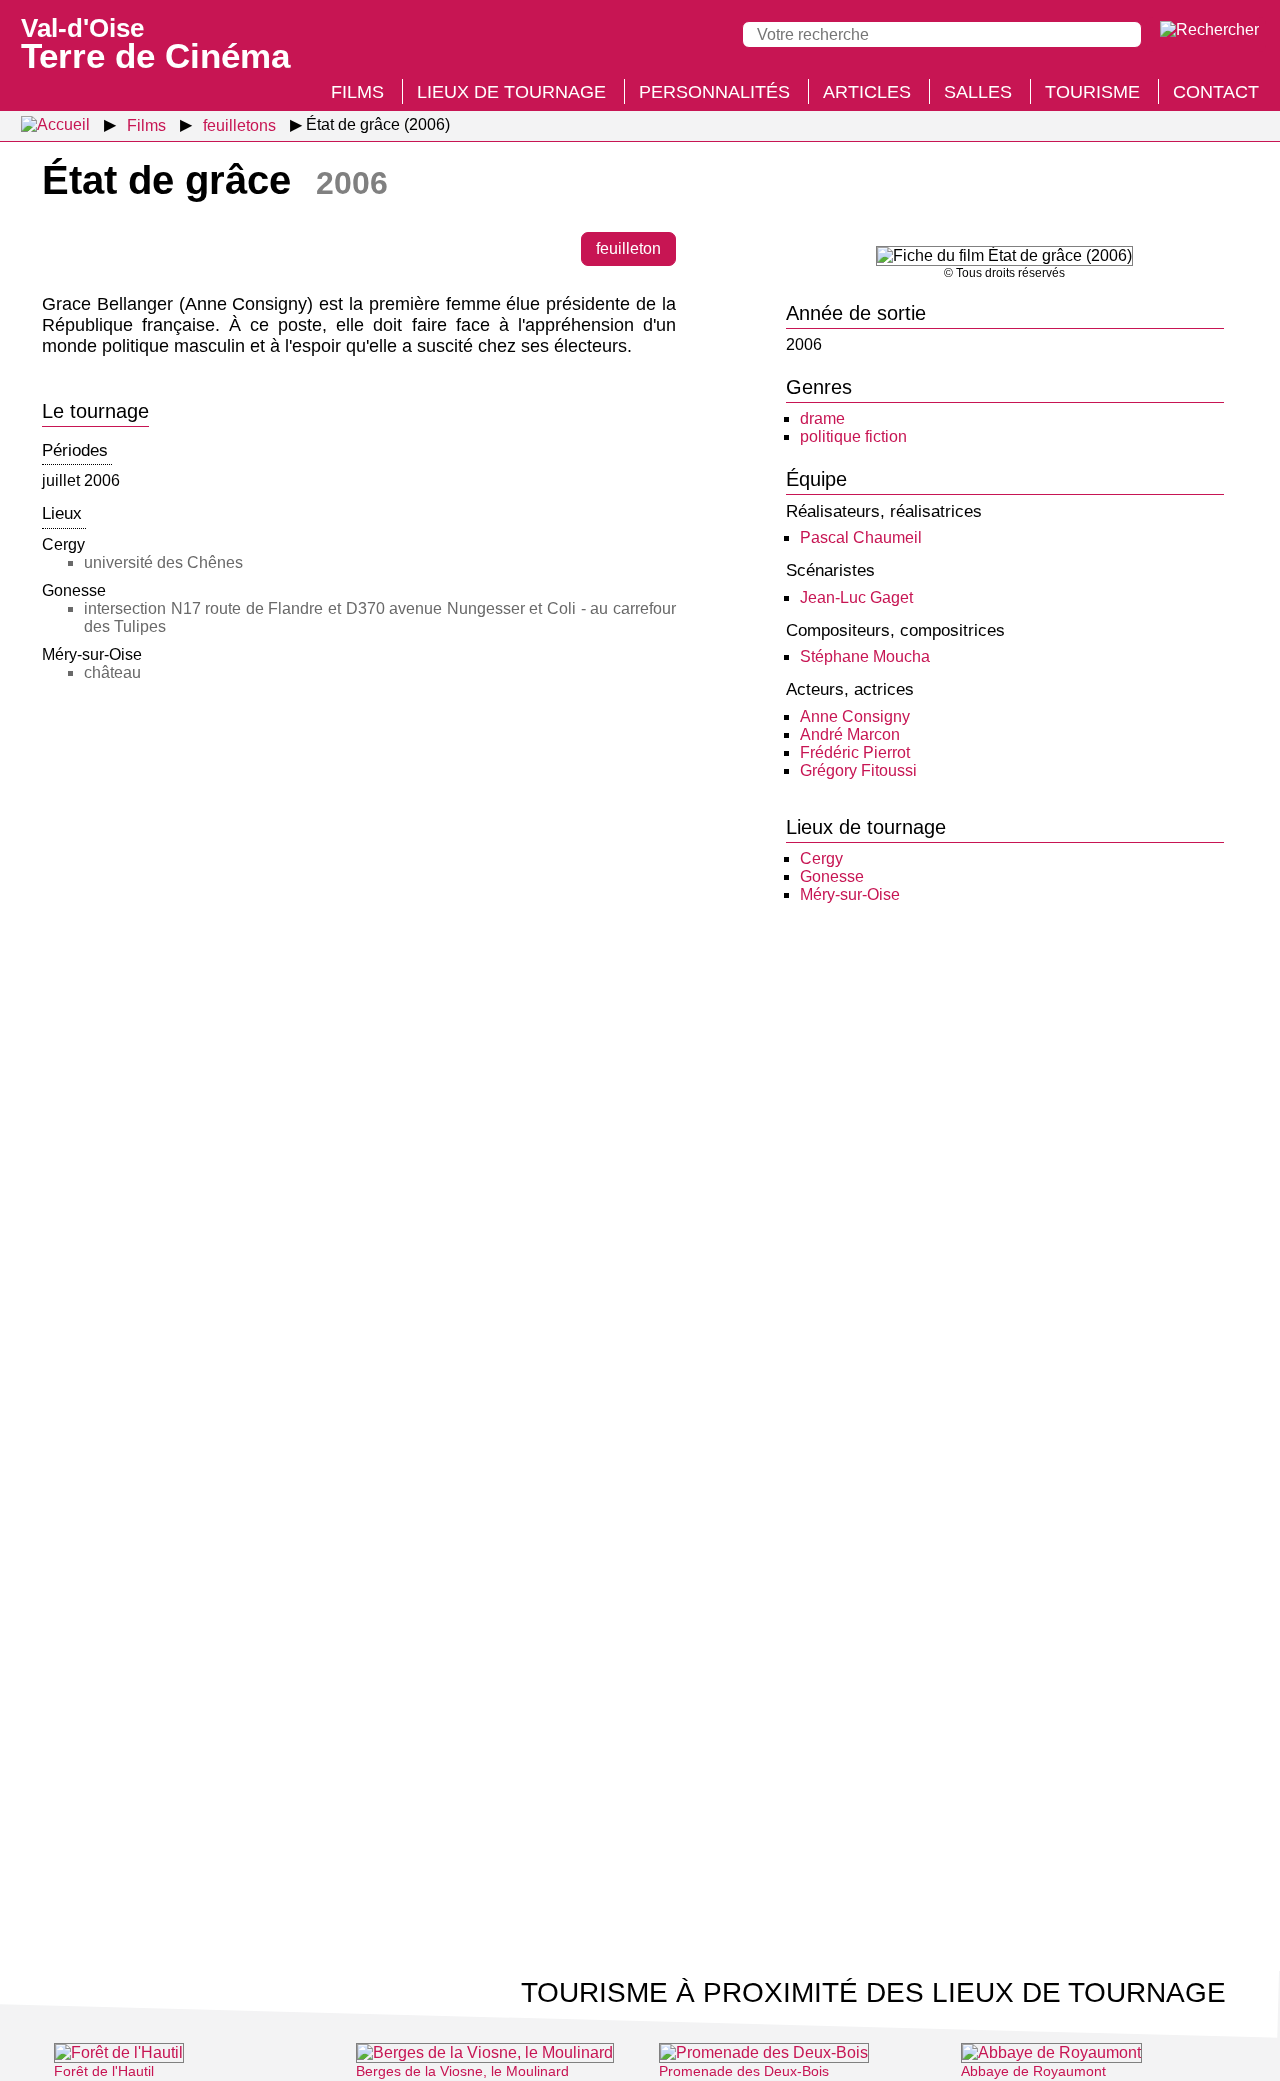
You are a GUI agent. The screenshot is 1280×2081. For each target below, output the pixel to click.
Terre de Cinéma (155, 42)
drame (822, 418)
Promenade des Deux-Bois (744, 2071)
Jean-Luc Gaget (856, 597)
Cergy (821, 858)
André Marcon (850, 734)
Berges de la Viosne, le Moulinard (462, 2071)
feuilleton (628, 248)
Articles (867, 92)
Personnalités (714, 92)
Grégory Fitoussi (858, 770)
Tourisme (1092, 92)
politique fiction (853, 436)
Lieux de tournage (511, 92)
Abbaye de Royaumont (1033, 2071)
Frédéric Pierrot (855, 752)
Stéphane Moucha (865, 656)
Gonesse (832, 876)
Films (357, 92)
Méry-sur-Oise (850, 894)
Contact (1216, 92)
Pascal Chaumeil (861, 537)
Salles (978, 92)
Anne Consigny (855, 716)
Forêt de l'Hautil (104, 2071)
